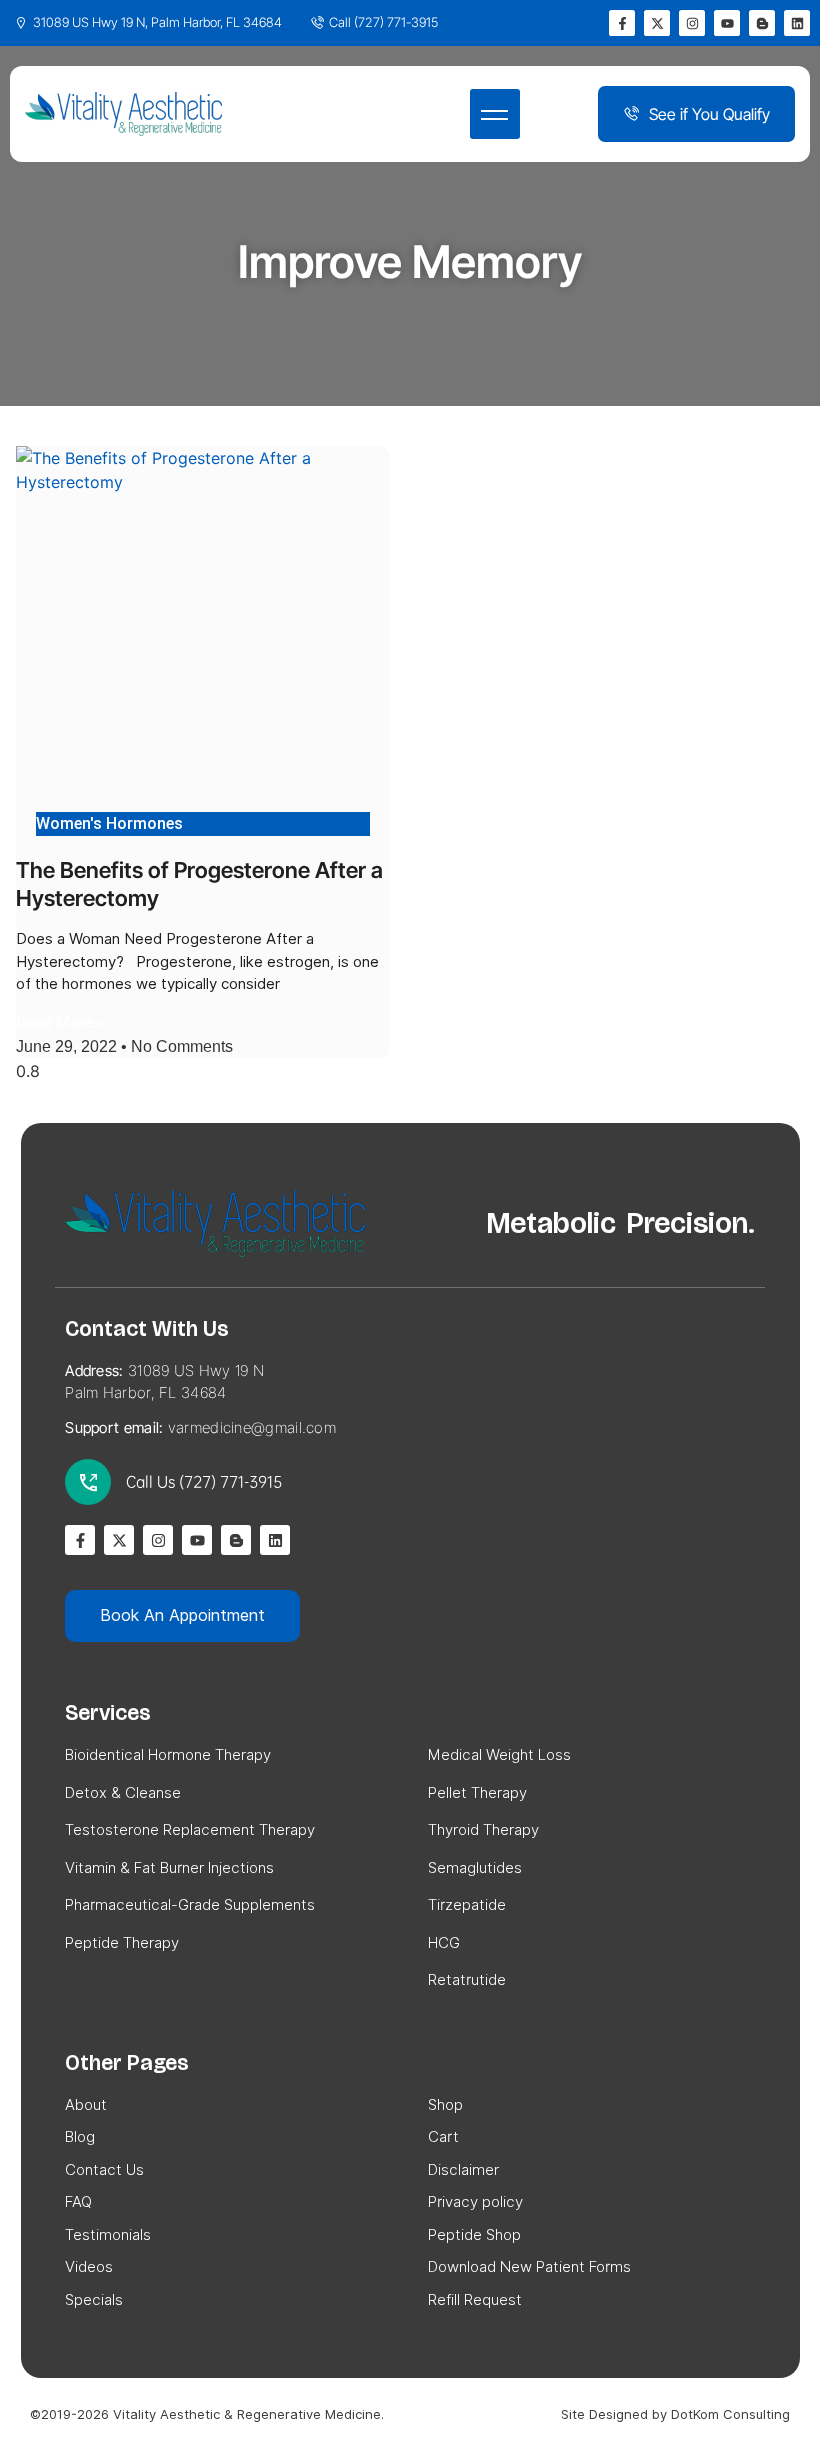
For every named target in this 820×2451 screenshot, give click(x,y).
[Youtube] (727, 23)
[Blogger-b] (762, 23)
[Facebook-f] (622, 23)
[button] (495, 114)
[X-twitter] (657, 23)
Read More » (61, 1022)
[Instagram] (692, 23)
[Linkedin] (797, 23)
